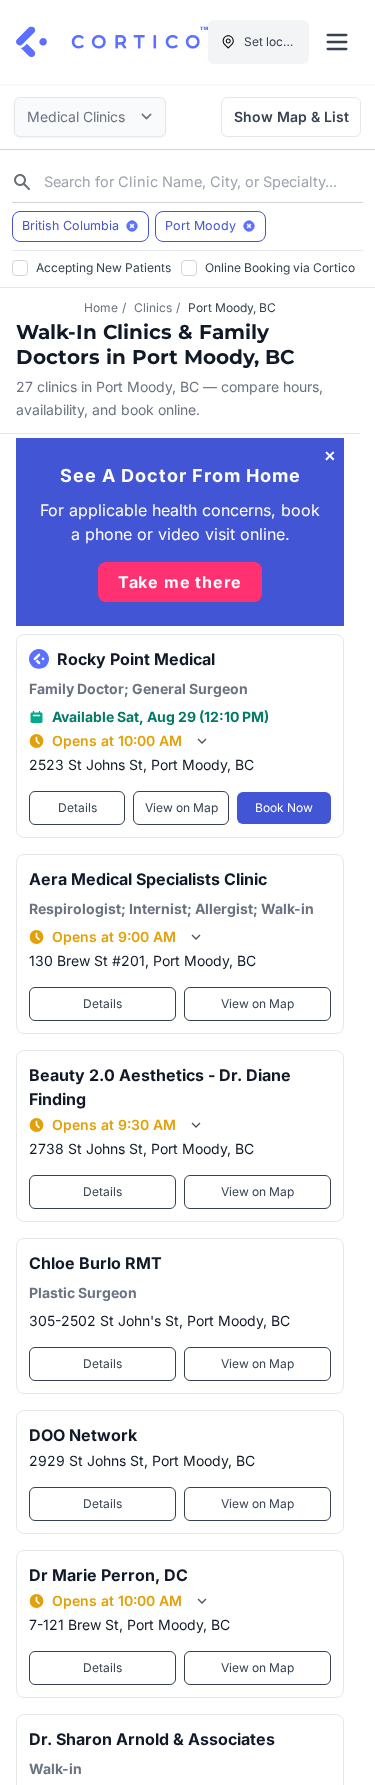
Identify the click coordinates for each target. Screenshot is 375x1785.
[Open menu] (337, 42)
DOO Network (83, 1435)
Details (77, 807)
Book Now (284, 807)
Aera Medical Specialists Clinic (148, 879)
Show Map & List (291, 116)
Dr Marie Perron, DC (108, 1575)
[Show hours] (202, 741)
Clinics (153, 307)
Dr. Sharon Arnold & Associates (152, 1739)
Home (101, 307)
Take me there (180, 582)
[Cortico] (112, 42)
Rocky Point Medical (136, 659)
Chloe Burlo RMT (95, 1263)
